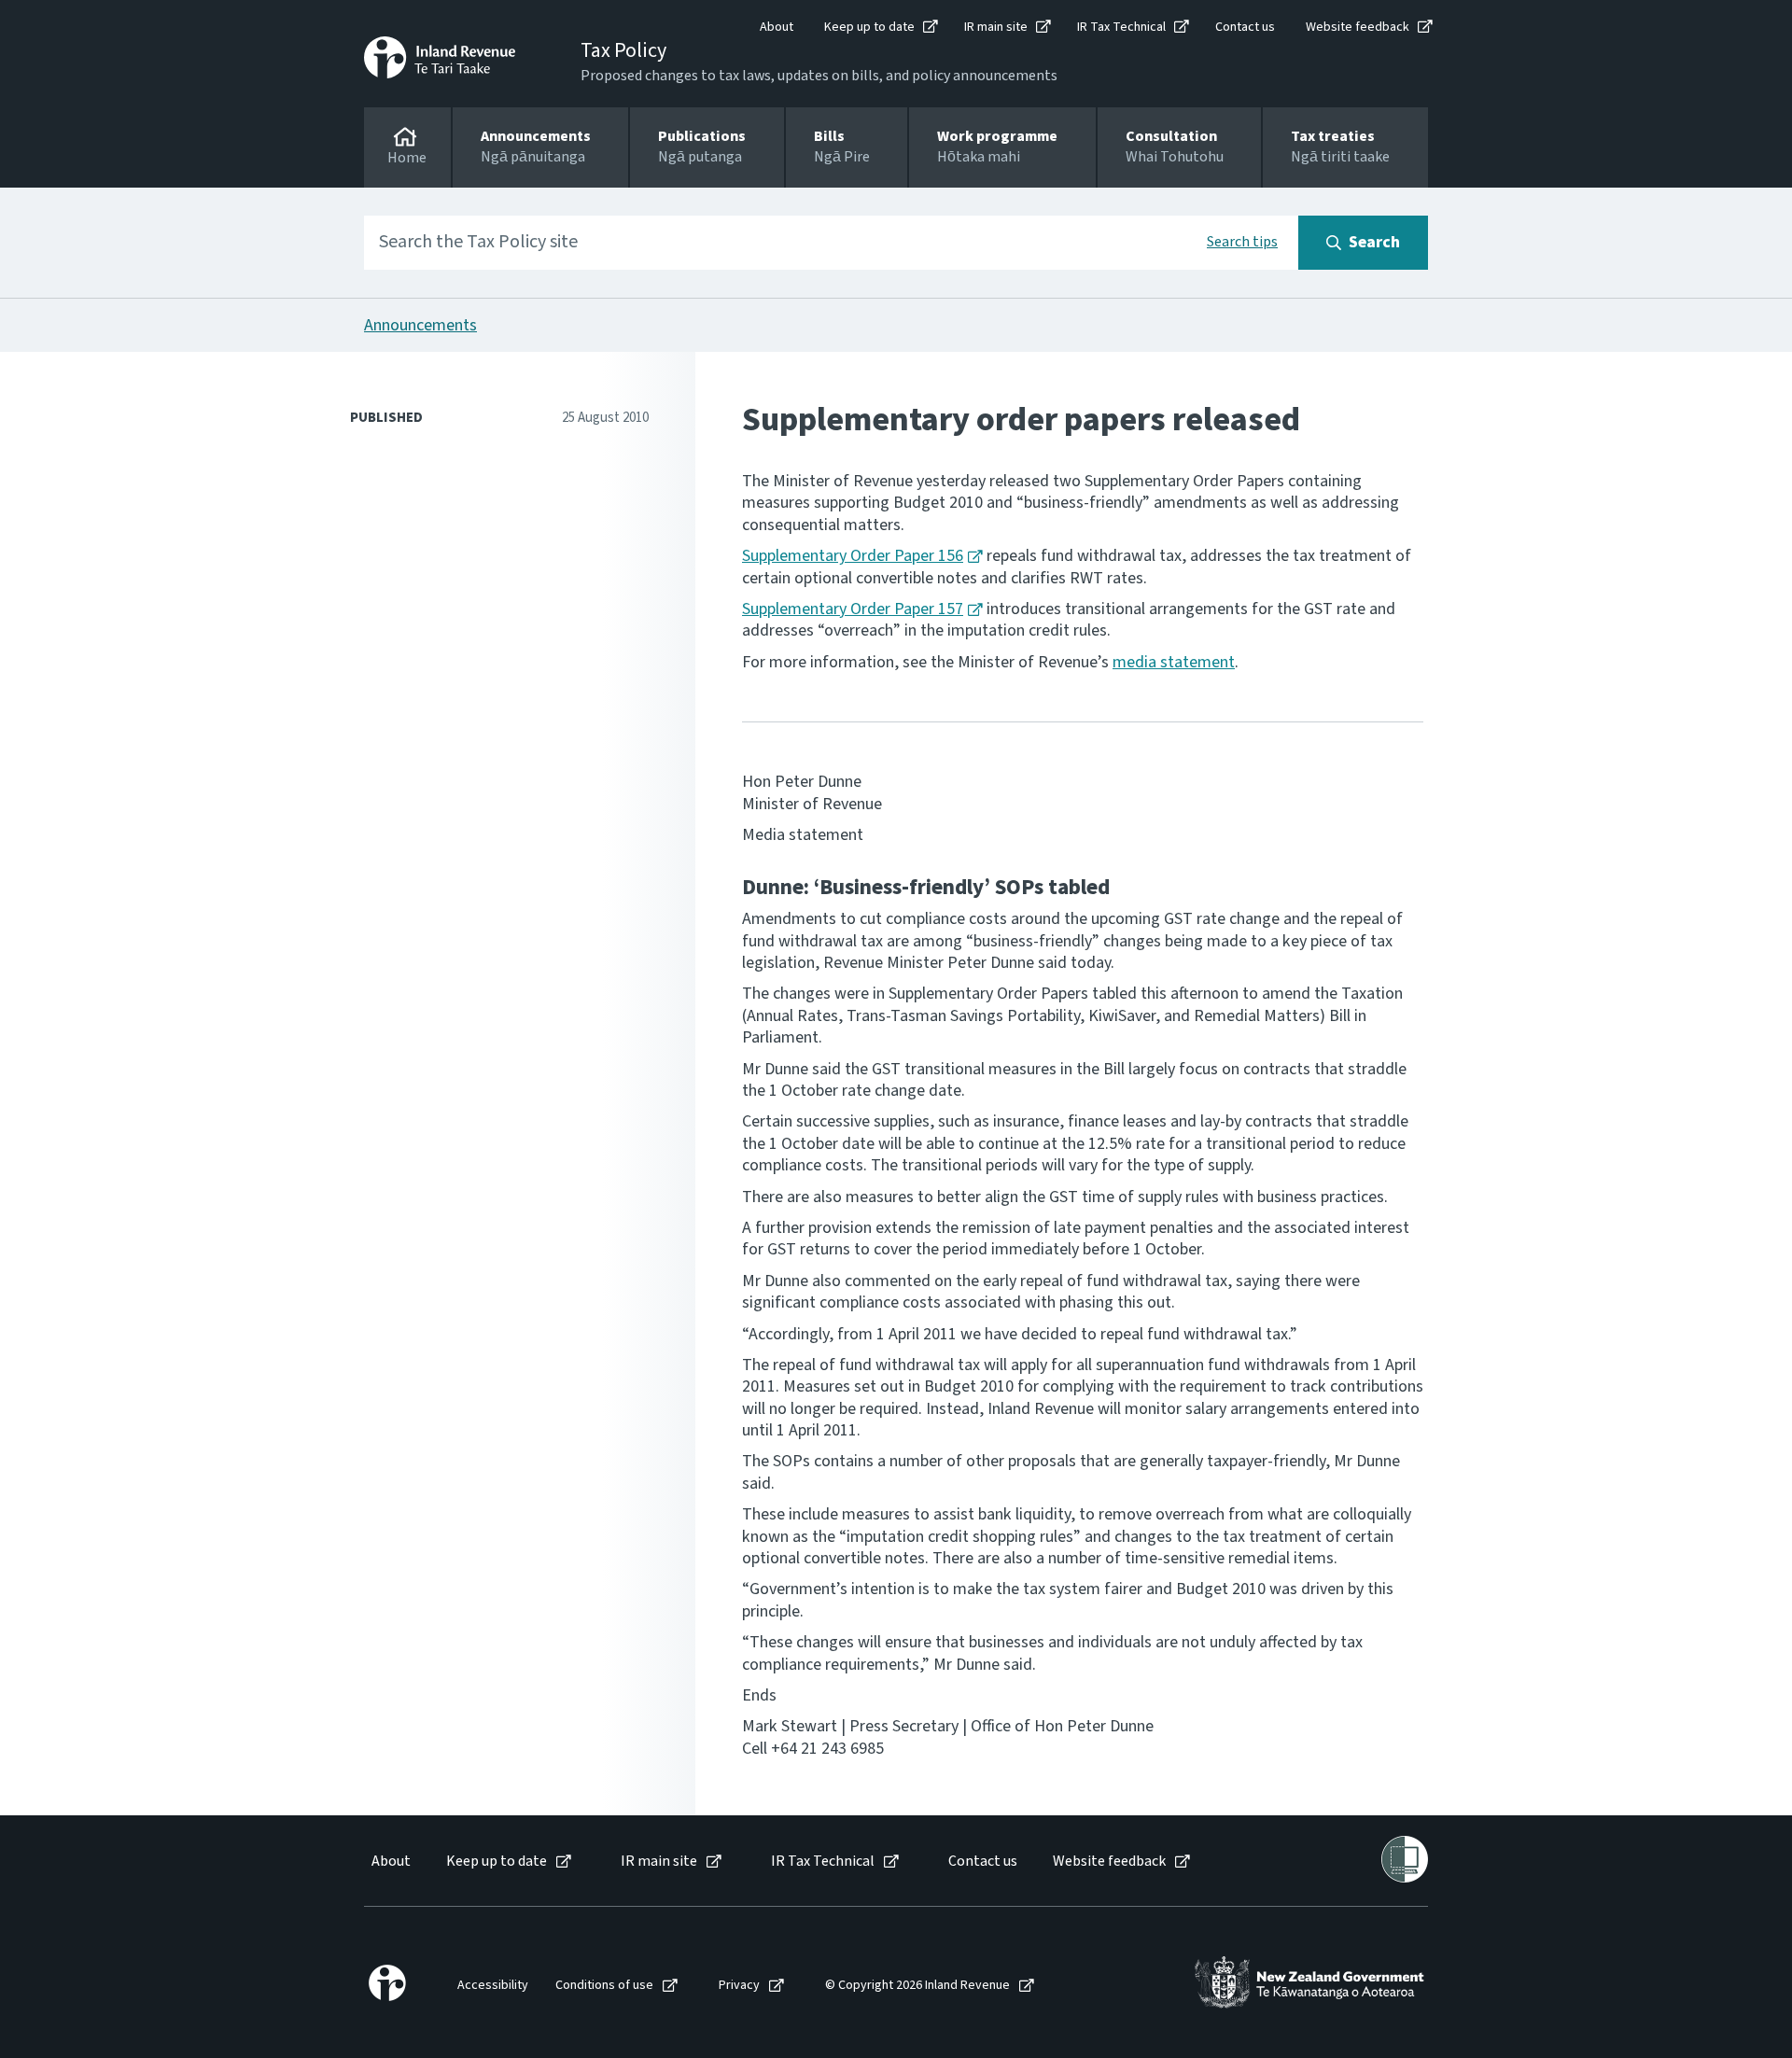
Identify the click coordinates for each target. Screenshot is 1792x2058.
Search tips (1242, 242)
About (777, 27)
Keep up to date (869, 27)
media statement (1174, 662)
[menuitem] (390, 1862)
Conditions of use (604, 1986)
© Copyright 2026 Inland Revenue (917, 1986)
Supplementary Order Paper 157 (853, 609)
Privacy (739, 1986)
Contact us (1245, 27)
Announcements (420, 325)
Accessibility (493, 1986)
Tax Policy (623, 50)
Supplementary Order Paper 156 (853, 556)
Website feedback (1358, 27)
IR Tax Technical (1121, 27)
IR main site (996, 27)
